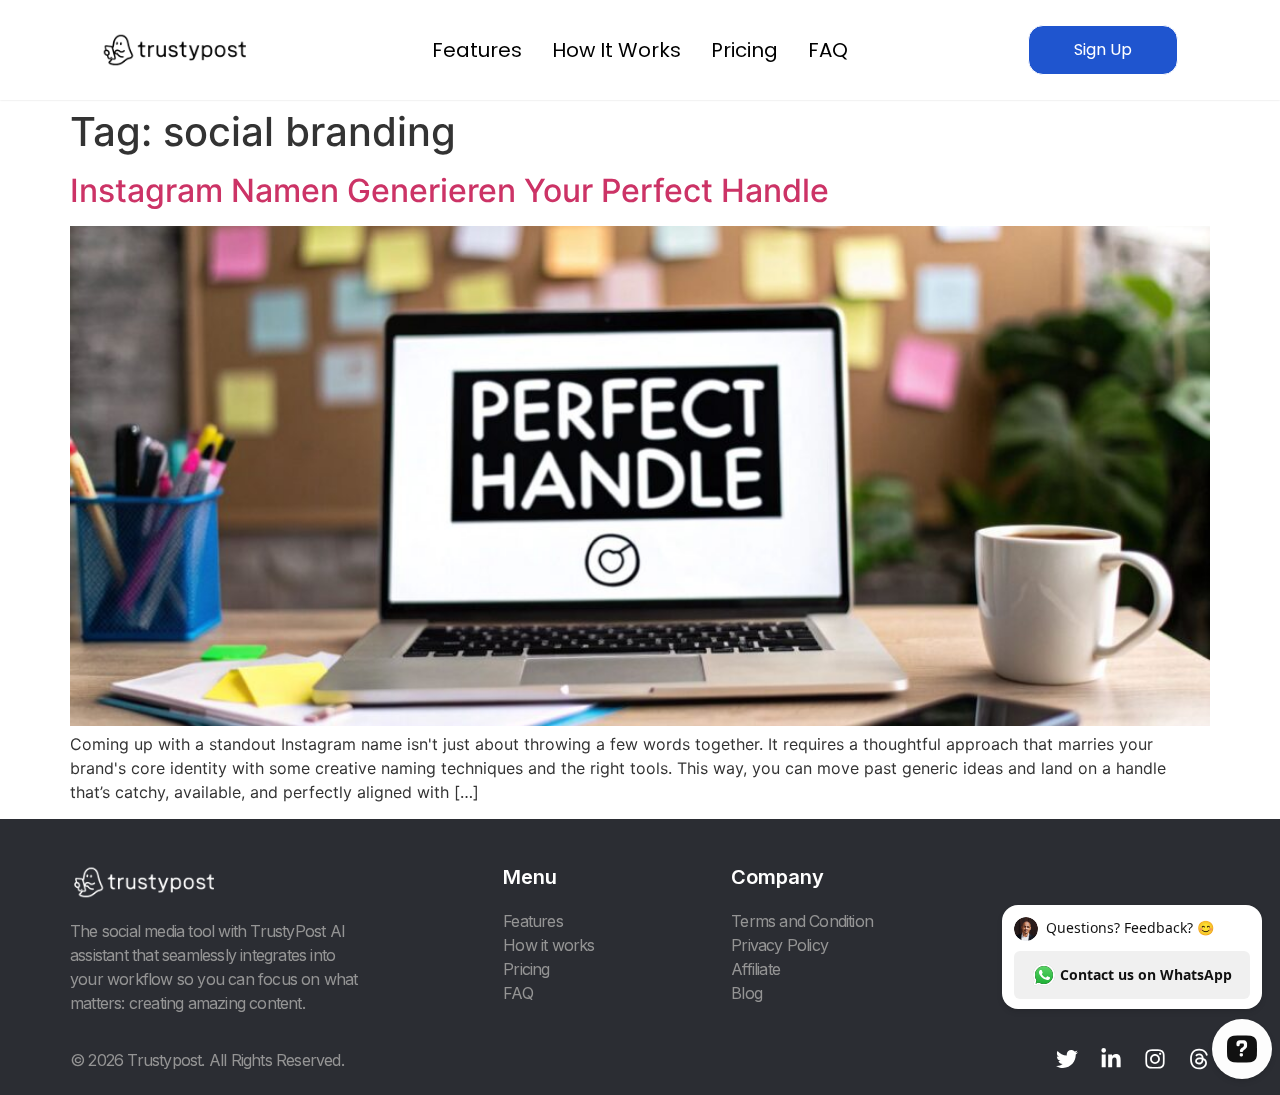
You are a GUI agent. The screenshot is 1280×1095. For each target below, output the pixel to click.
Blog (746, 993)
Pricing (744, 50)
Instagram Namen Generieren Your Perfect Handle (449, 190)
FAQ (828, 50)
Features (477, 50)
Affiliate (755, 969)
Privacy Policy (779, 945)
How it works (616, 50)
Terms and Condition (802, 921)
